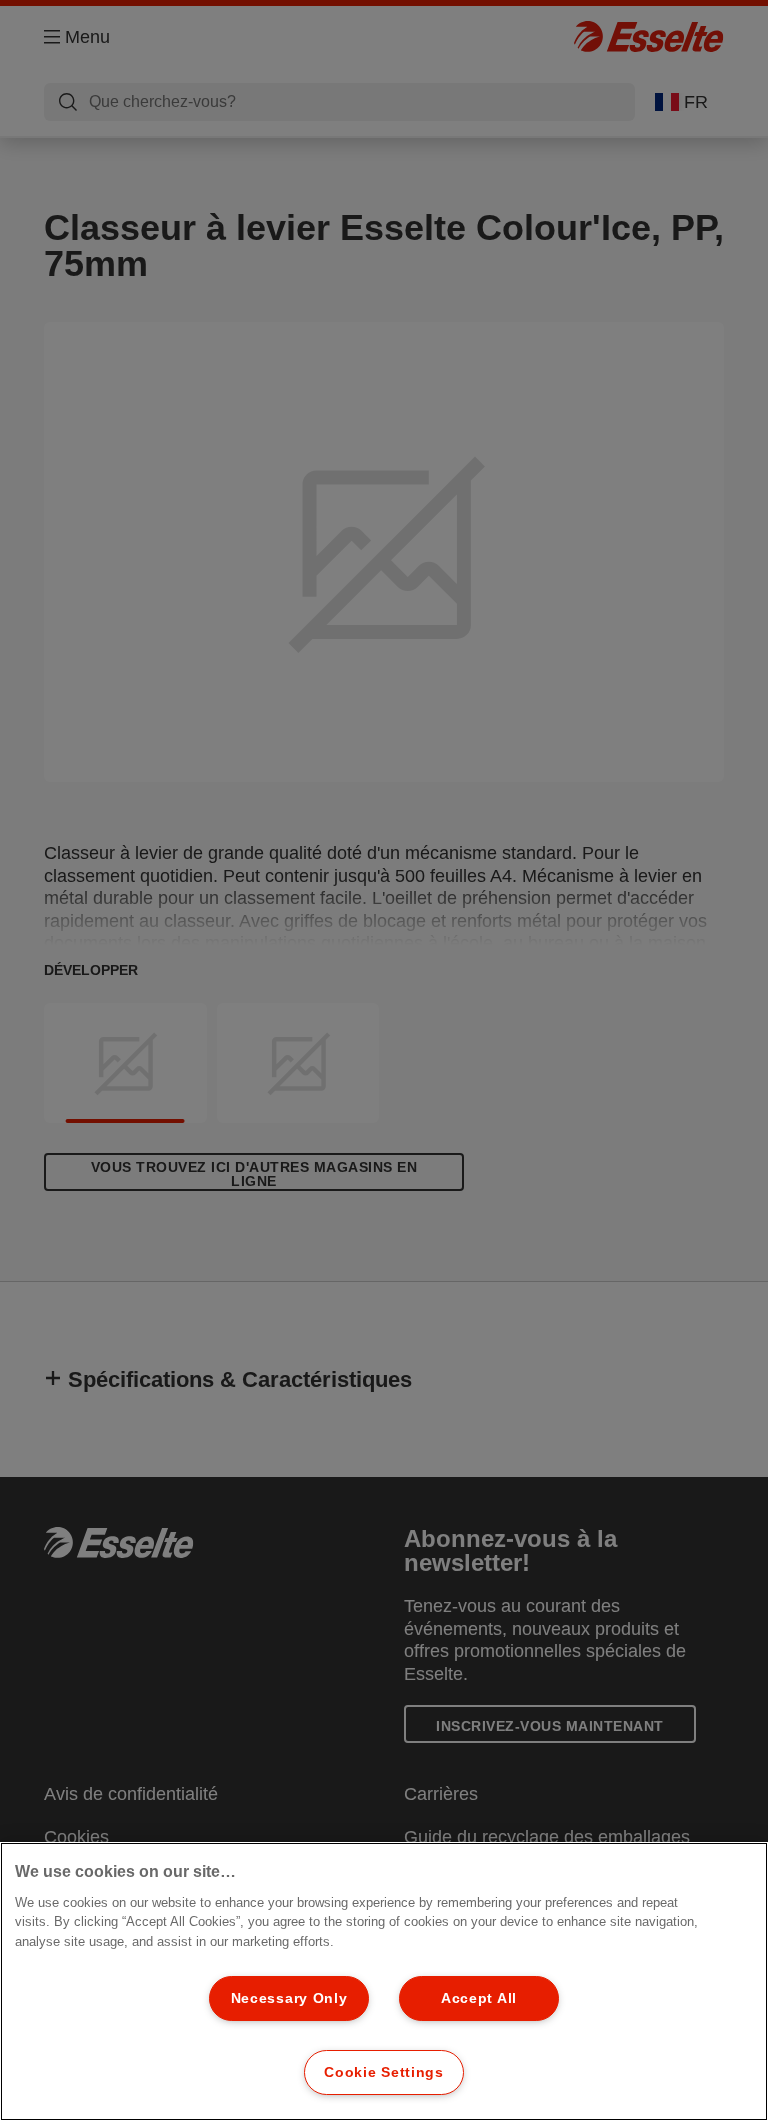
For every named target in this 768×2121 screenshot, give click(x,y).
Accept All (479, 1998)
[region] (384, 1981)
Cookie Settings (384, 2072)
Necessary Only (289, 1998)
